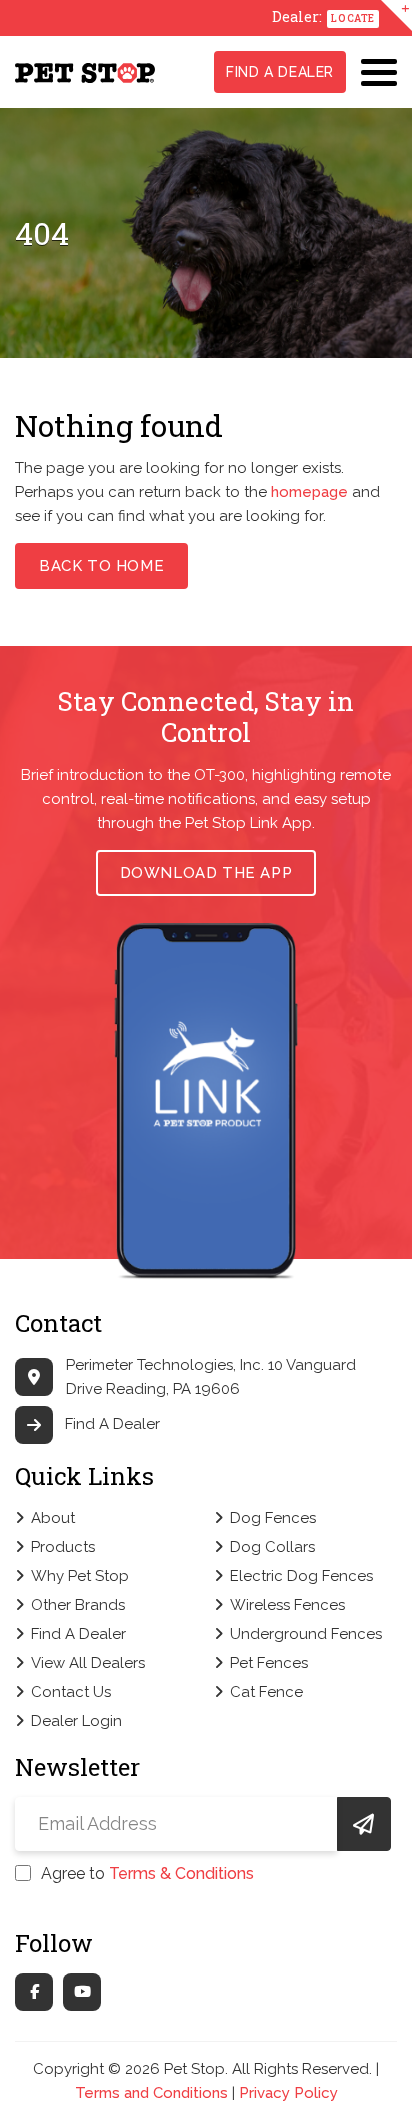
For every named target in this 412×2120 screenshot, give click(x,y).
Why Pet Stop (80, 1576)
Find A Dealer (280, 72)
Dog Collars (272, 1547)
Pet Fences (269, 1663)
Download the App (206, 873)
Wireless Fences (287, 1605)
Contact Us (71, 1692)
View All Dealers (88, 1663)
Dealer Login (76, 1721)
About (53, 1518)
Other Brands (78, 1605)
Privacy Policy (288, 2093)
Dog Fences (273, 1518)
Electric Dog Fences (301, 1576)
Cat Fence (266, 1692)
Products (63, 1547)
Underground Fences (306, 1634)
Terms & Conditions (181, 1873)
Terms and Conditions (151, 2093)
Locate (353, 18)
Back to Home (101, 566)
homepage (309, 492)
